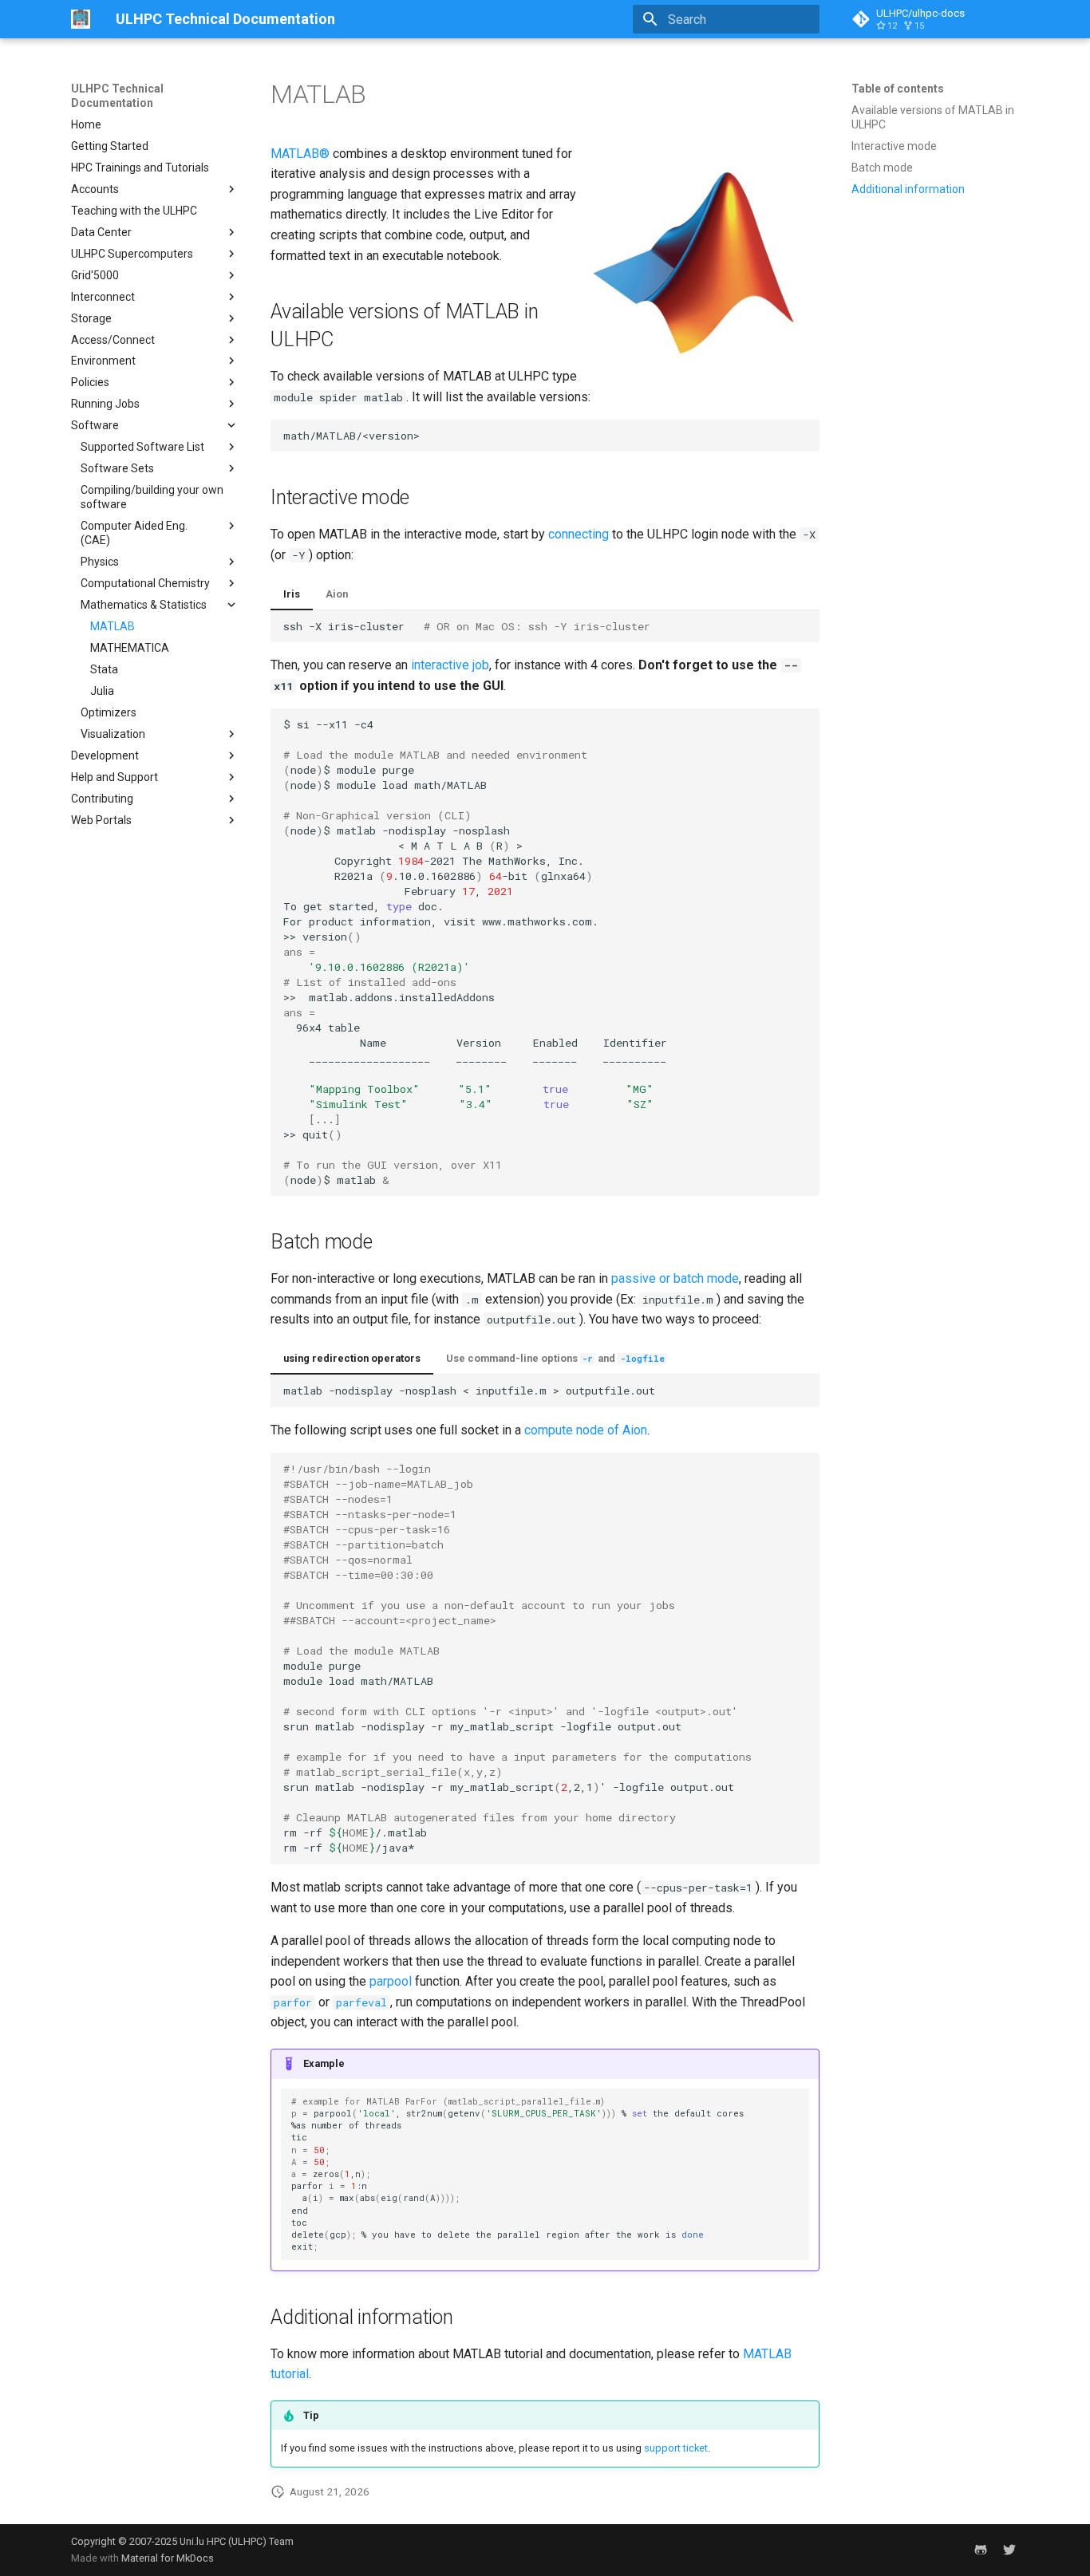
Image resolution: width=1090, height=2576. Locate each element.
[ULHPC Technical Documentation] (81, 19)
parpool (391, 1981)
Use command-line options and (555, 1358)
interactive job (450, 665)
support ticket (676, 2448)
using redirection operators (352, 1358)
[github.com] (981, 2550)
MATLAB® (300, 154)
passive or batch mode (675, 1278)
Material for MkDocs (168, 2558)
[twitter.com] (1009, 2550)
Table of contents (898, 89)
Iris (292, 594)
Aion (337, 594)
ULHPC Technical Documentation (117, 96)
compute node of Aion (586, 1430)
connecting (579, 534)
